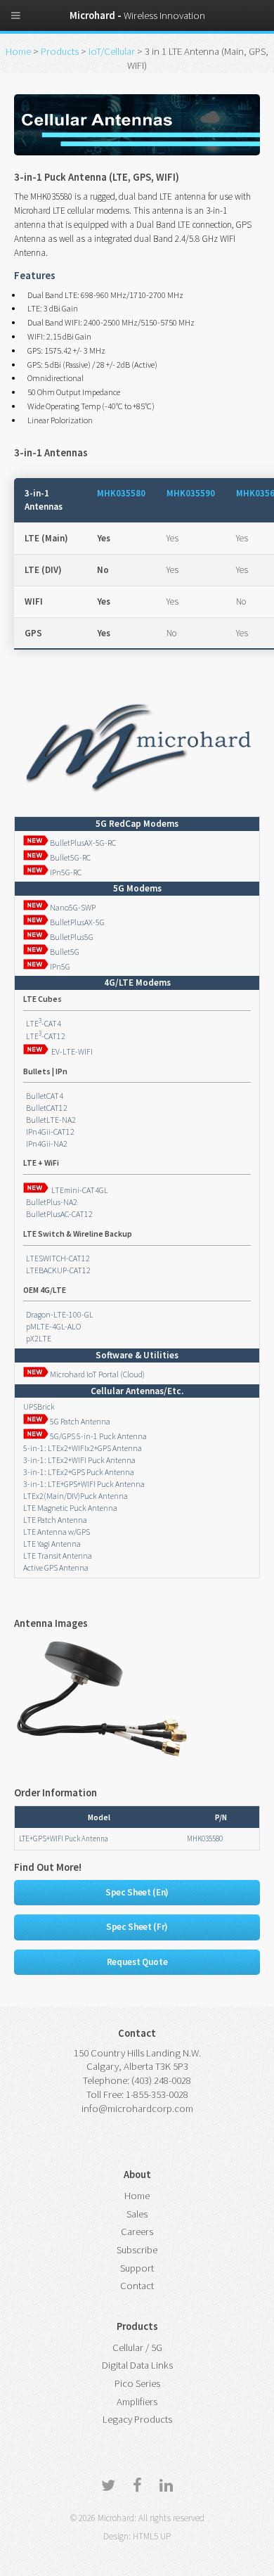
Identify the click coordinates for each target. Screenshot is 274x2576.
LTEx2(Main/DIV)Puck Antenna (76, 1496)
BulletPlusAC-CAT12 (58, 1214)
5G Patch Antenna (79, 1421)
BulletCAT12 (45, 1108)
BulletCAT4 (43, 1096)
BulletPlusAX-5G (77, 922)
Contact (137, 2286)
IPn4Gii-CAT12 (49, 1132)
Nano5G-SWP (72, 907)
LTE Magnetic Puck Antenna (70, 1508)
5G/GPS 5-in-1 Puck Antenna (98, 1436)
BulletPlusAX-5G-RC (82, 843)
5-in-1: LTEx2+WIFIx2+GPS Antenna (83, 1448)
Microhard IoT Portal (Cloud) (97, 1374)
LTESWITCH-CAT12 (57, 1258)
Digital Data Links (137, 2365)
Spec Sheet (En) (137, 1892)
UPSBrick (39, 1406)
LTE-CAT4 (42, 1023)
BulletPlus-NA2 (50, 1202)
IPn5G (59, 966)
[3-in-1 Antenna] (102, 1760)
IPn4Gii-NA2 (45, 1144)
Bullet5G (64, 952)
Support (137, 2268)
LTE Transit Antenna (58, 1556)
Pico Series (137, 2383)
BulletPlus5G (71, 937)
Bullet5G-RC (70, 857)
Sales (137, 2214)
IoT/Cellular (112, 51)
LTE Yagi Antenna (52, 1544)
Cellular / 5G (137, 2348)
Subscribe (137, 2250)
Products (61, 51)
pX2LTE (37, 1338)
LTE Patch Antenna (55, 1520)
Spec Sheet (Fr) (137, 1927)
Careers (137, 2232)
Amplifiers (137, 2402)
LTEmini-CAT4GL (78, 1190)
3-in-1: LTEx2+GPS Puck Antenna (79, 1472)
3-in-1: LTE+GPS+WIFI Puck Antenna (84, 1484)
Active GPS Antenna (56, 1567)
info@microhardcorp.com (137, 2108)
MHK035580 (121, 493)
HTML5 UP (152, 2536)
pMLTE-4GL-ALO (52, 1326)
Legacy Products (137, 2419)
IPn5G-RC (65, 872)
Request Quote (137, 1962)
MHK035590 (191, 493)
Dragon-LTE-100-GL (58, 1314)
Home (18, 51)
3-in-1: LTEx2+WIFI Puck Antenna (79, 1460)
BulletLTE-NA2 (50, 1120)
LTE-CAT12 (44, 1036)
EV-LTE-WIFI (71, 1051)
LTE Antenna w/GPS (57, 1532)
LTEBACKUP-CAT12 (57, 1270)
